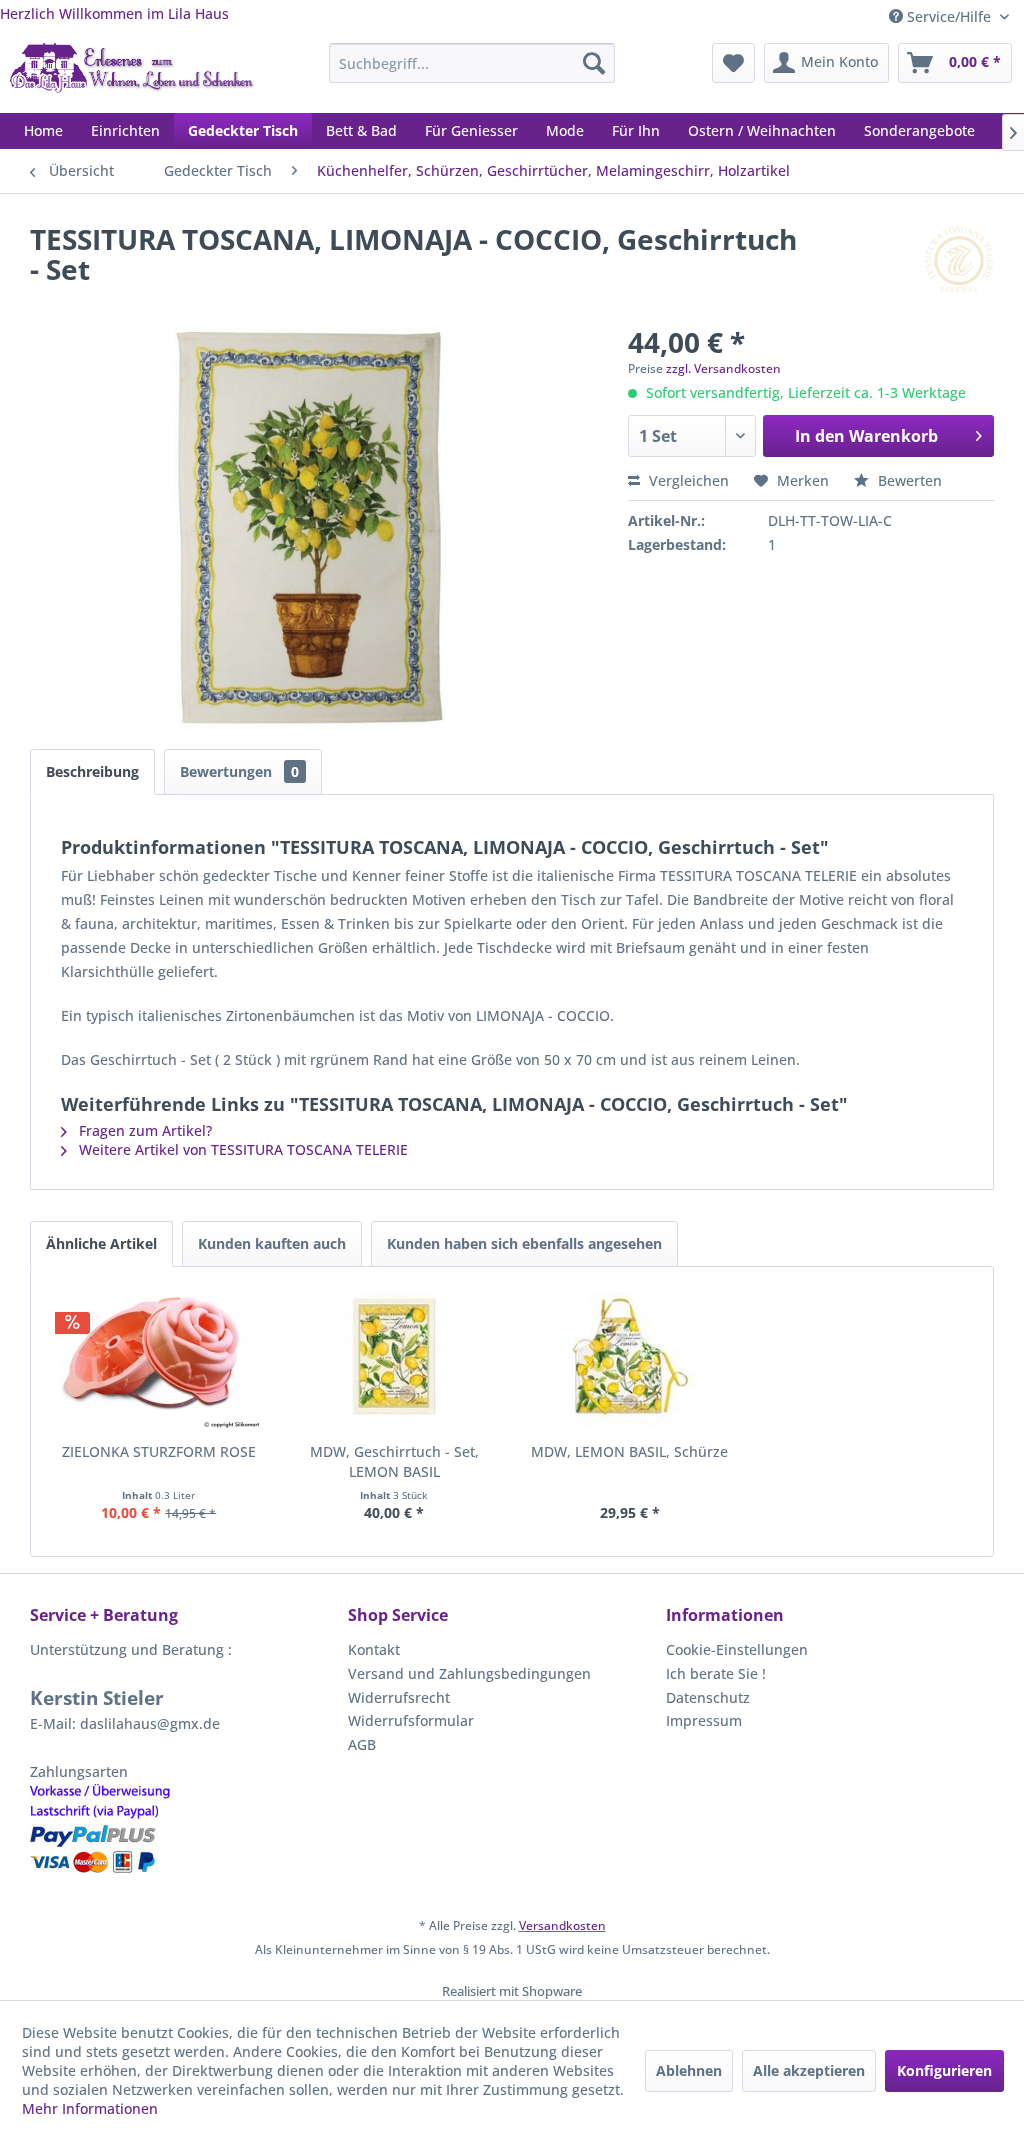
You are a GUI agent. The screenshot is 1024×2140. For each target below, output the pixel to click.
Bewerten (908, 480)
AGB (362, 1744)
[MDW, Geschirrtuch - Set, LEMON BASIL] (395, 1362)
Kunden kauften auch (272, 1243)
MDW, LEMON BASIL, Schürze (629, 1451)
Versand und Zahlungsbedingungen (469, 1673)
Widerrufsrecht (399, 1697)
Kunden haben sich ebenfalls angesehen (524, 1243)
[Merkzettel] (733, 63)
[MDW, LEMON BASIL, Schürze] (630, 1362)
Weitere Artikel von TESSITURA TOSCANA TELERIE (241, 1149)
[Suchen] (594, 63)
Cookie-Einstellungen (737, 1649)
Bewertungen (239, 771)
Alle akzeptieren (809, 2070)
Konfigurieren (944, 2070)
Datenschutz (708, 1697)
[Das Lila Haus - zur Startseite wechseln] (132, 73)
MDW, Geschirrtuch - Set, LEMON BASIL (394, 1461)
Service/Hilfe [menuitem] (949, 16)
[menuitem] (472, 63)
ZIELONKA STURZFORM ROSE (159, 1451)
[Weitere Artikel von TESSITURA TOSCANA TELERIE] (959, 259)
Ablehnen (689, 2070)
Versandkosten (562, 1925)
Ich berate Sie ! (716, 1673)
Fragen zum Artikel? (143, 1130)
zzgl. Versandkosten (723, 368)
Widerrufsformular (411, 1720)
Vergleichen (687, 480)
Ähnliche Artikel (101, 1243)
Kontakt (374, 1649)
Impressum (704, 1720)
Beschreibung (92, 771)
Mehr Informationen (90, 2108)
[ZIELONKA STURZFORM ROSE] (159, 1362)
